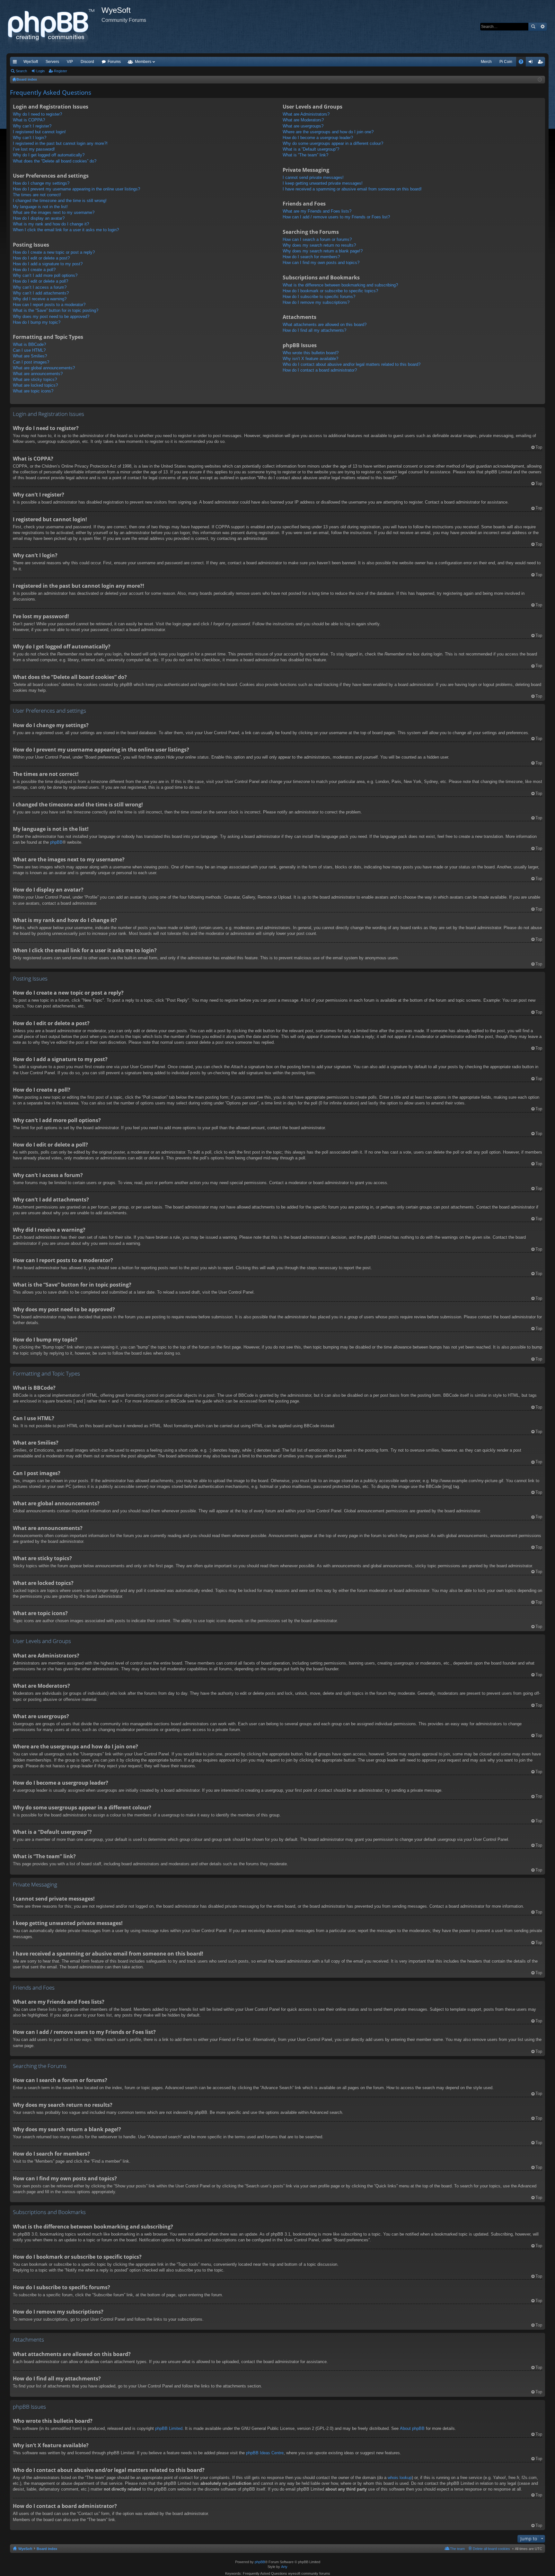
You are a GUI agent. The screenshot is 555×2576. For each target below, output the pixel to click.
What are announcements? (38, 374)
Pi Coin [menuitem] (506, 62)
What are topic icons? (33, 391)
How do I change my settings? (41, 183)
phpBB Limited (169, 2428)
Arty (284, 2567)
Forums (114, 62)
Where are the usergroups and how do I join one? (328, 132)
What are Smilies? (30, 356)
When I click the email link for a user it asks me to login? (66, 230)
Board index (47, 2549)
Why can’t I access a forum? (40, 287)
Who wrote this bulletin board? (311, 353)
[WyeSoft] (54, 27)
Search (533, 27)
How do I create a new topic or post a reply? (54, 252)
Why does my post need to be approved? (51, 317)
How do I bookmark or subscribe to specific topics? (330, 291)
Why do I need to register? (37, 114)
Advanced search (542, 27)
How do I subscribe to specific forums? (319, 297)
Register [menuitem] (542, 63)
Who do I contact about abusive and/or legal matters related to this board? (352, 364)
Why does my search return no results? (319, 245)
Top (539, 447)
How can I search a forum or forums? (317, 239)
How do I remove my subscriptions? (316, 302)
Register (61, 71)
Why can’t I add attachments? (41, 293)
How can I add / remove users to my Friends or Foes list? (336, 217)
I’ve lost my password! (34, 149)
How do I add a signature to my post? (48, 264)
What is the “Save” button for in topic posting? (56, 310)
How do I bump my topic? (37, 322)
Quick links (16, 63)
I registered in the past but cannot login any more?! (60, 143)
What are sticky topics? (35, 379)
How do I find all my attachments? (314, 330)
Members (143, 62)
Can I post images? (31, 362)
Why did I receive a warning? (40, 299)
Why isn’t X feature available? (310, 359)
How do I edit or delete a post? (41, 258)
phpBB (56, 842)
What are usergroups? (303, 126)
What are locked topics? (35, 385)
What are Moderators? (303, 120)
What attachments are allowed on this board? (325, 325)
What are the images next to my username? (54, 212)
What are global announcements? (44, 368)
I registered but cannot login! (39, 132)
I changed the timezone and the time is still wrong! (60, 201)
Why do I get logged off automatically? (49, 155)
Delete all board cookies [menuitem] (491, 2549)
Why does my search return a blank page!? (323, 251)
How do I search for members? (311, 257)
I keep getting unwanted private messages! (323, 183)
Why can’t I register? (32, 126)
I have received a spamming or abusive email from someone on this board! (352, 189)
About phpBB (412, 2428)
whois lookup (400, 2478)
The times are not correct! (37, 195)
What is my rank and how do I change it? (51, 224)
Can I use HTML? (29, 350)
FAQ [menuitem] (523, 63)
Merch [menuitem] (486, 62)
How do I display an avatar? (39, 218)
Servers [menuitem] (52, 62)
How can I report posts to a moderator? (49, 305)
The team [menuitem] (457, 2549)
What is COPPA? (29, 120)
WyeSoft (31, 62)
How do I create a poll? (34, 270)
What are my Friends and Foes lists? (317, 211)
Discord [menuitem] (87, 62)
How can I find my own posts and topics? (321, 263)
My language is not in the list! (40, 207)
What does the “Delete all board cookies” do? (55, 161)
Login (40, 71)
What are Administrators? (306, 114)
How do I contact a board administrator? (320, 370)
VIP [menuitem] (70, 62)
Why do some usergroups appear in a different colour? (333, 143)
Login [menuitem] (532, 63)
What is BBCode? (29, 344)
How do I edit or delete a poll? (40, 281)
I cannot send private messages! (313, 177)
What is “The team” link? (305, 155)
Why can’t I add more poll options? (45, 275)
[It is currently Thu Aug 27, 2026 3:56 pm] (540, 80)
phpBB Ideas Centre (265, 2453)
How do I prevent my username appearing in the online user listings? (76, 189)
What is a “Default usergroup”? (311, 149)
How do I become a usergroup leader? (318, 138)
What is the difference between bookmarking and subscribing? (340, 285)
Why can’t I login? (30, 138)
